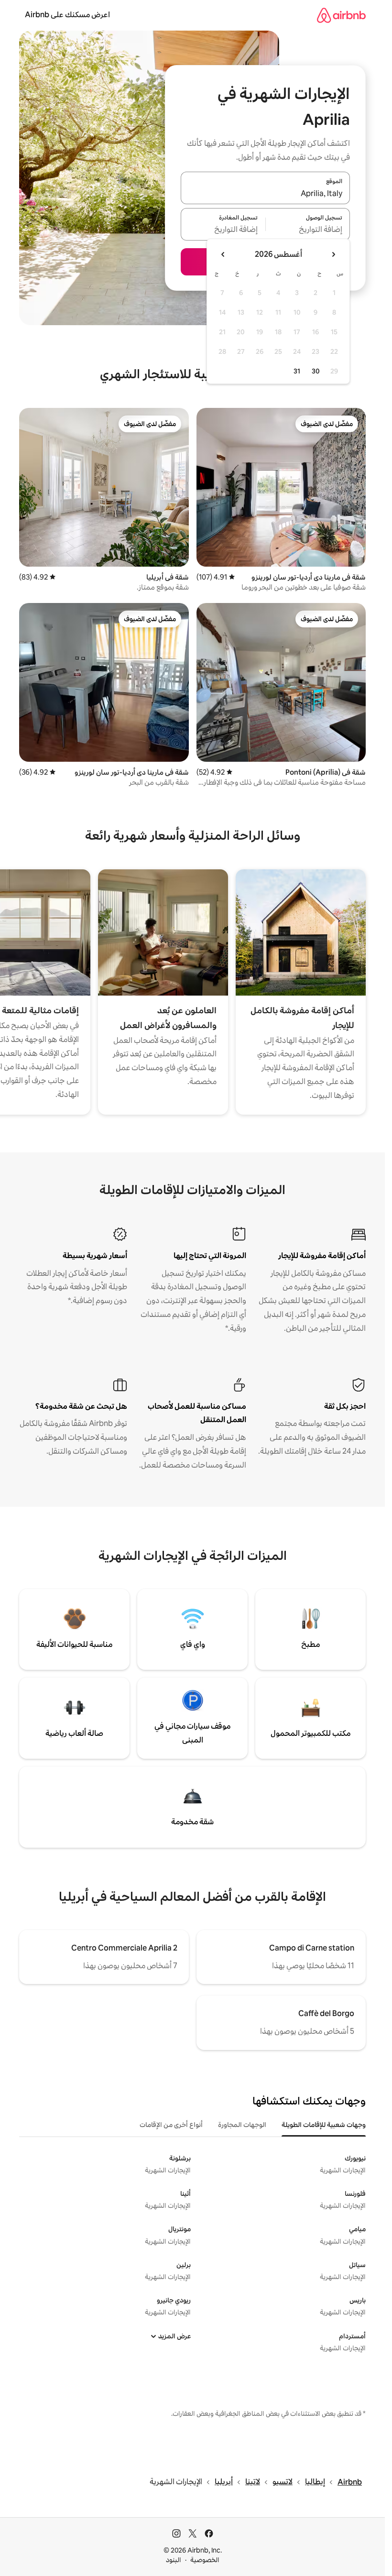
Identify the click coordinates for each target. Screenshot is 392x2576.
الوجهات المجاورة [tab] (242, 2125)
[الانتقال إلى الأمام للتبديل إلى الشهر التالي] (223, 254)
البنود (174, 2560)
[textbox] (308, 230)
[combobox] (265, 194)
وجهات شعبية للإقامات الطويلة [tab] (324, 2125)
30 (316, 371)
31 (297, 371)
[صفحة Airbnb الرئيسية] (341, 15)
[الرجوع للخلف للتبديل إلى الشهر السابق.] (333, 254)
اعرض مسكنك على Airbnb (67, 15)
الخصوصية (205, 2560)
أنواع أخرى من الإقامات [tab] (171, 2125)
